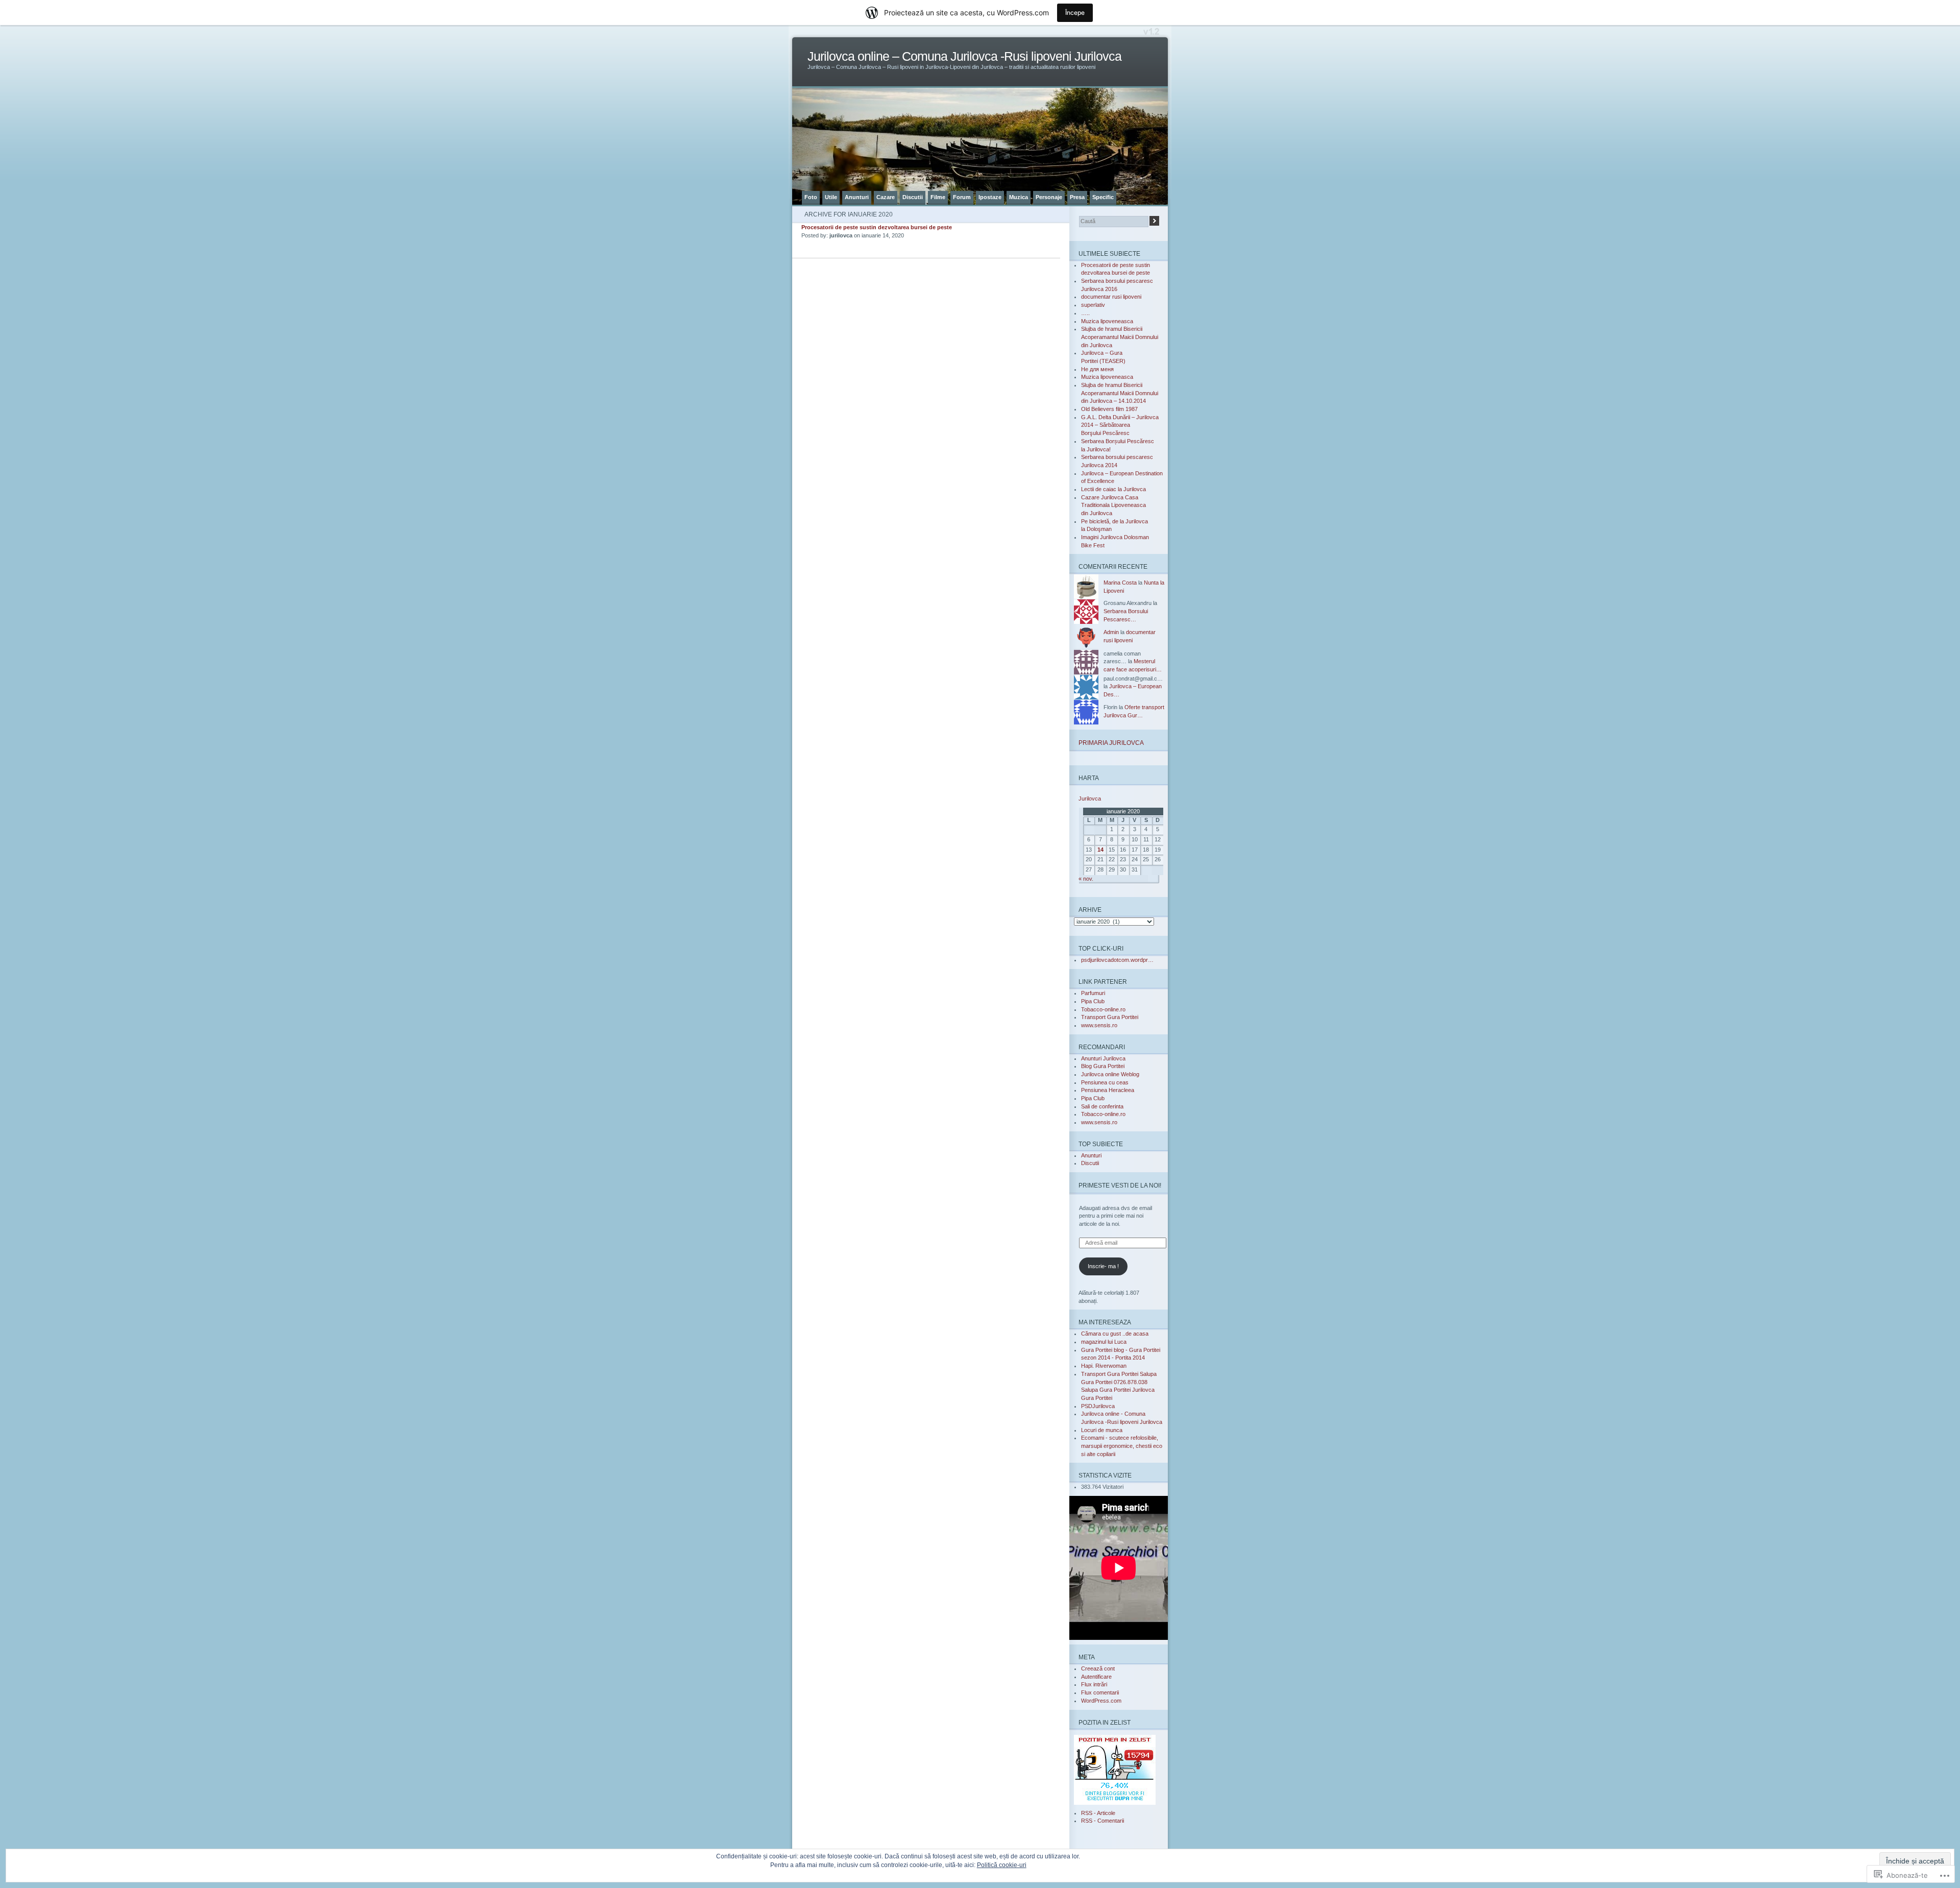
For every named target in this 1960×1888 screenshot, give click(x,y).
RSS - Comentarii (1102, 1821)
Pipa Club (1093, 1001)
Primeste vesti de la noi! (1120, 1185)
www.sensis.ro (1099, 1025)
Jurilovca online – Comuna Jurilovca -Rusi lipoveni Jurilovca (964, 56)
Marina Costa (1120, 583)
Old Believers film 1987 (1109, 409)
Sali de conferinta (1102, 1106)
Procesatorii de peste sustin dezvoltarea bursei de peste (877, 227)
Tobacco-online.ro (1103, 1009)
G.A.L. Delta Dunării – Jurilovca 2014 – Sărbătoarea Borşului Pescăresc (1120, 425)
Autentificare (1096, 1677)
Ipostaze (990, 197)
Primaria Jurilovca (1111, 743)
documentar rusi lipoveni (1111, 297)
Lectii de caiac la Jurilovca (1113, 489)
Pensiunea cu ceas (1105, 1082)
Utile (831, 197)
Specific (1103, 197)
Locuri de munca (1102, 1430)
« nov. (1086, 879)
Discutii (913, 197)
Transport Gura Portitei (1110, 1017)
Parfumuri (1093, 993)
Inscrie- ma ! (1103, 1266)
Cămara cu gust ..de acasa (1115, 1334)
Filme (938, 197)
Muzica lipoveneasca (1107, 321)
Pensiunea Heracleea (1108, 1090)
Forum (962, 197)
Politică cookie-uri (1002, 1865)
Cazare (886, 197)
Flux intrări (1094, 1684)
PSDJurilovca (1098, 1406)
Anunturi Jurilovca (1103, 1058)
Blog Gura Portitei (1103, 1066)
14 (1100, 850)
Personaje (1049, 197)
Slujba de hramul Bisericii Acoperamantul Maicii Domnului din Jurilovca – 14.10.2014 (1120, 393)
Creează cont (1098, 1668)
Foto (811, 197)
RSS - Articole (1098, 1813)
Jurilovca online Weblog (1110, 1074)
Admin (1111, 632)
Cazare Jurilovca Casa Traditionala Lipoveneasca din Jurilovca (1113, 505)
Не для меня (1097, 369)
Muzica (1019, 197)
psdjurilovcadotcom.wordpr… (1117, 960)
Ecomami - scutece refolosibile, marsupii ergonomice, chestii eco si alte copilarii (1122, 1446)
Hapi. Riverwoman (1104, 1366)
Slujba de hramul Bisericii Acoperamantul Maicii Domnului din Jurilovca (1120, 337)
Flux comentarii (1100, 1692)
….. (1085, 313)
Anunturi (857, 197)
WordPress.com (1101, 1701)
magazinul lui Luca (1104, 1342)
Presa (1077, 197)
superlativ (1093, 305)
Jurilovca (1090, 798)
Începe (1075, 13)
